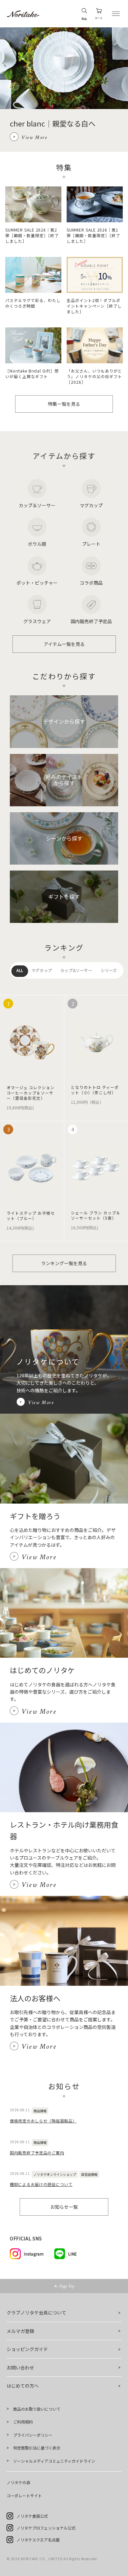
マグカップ (42, 970)
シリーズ (109, 970)
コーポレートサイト (24, 2495)
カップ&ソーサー (76, 970)
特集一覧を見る (64, 404)
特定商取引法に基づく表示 (37, 2448)
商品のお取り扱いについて (37, 2409)
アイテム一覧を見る (64, 644)
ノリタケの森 (18, 2482)
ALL (20, 970)
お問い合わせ (20, 2368)
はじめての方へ (23, 2386)
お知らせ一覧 (64, 2207)
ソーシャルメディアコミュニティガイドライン (54, 2461)
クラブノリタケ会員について (36, 2313)
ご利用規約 (23, 2422)
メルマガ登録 (20, 2331)
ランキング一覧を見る (64, 1263)
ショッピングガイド (27, 2349)
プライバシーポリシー (33, 2435)
